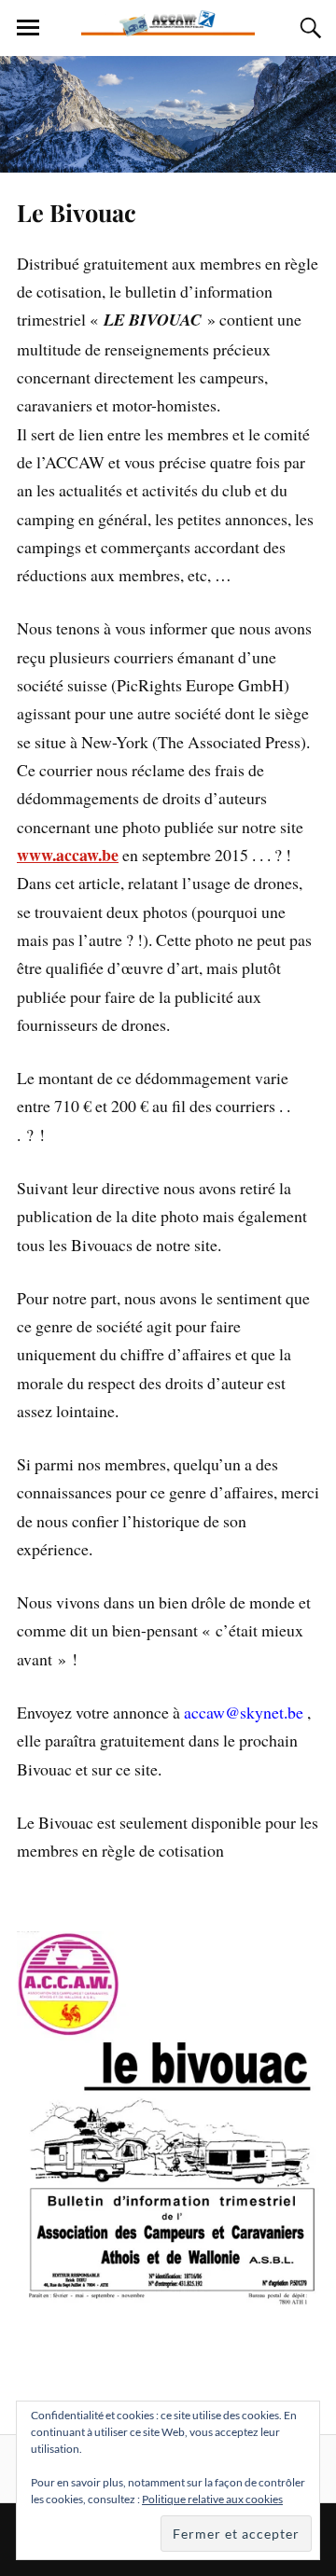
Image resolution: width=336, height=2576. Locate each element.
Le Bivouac (77, 212)
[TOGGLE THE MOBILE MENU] (28, 28)
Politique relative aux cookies (212, 2499)
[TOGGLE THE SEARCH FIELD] (308, 28)
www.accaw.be (68, 855)
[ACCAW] (168, 28)
